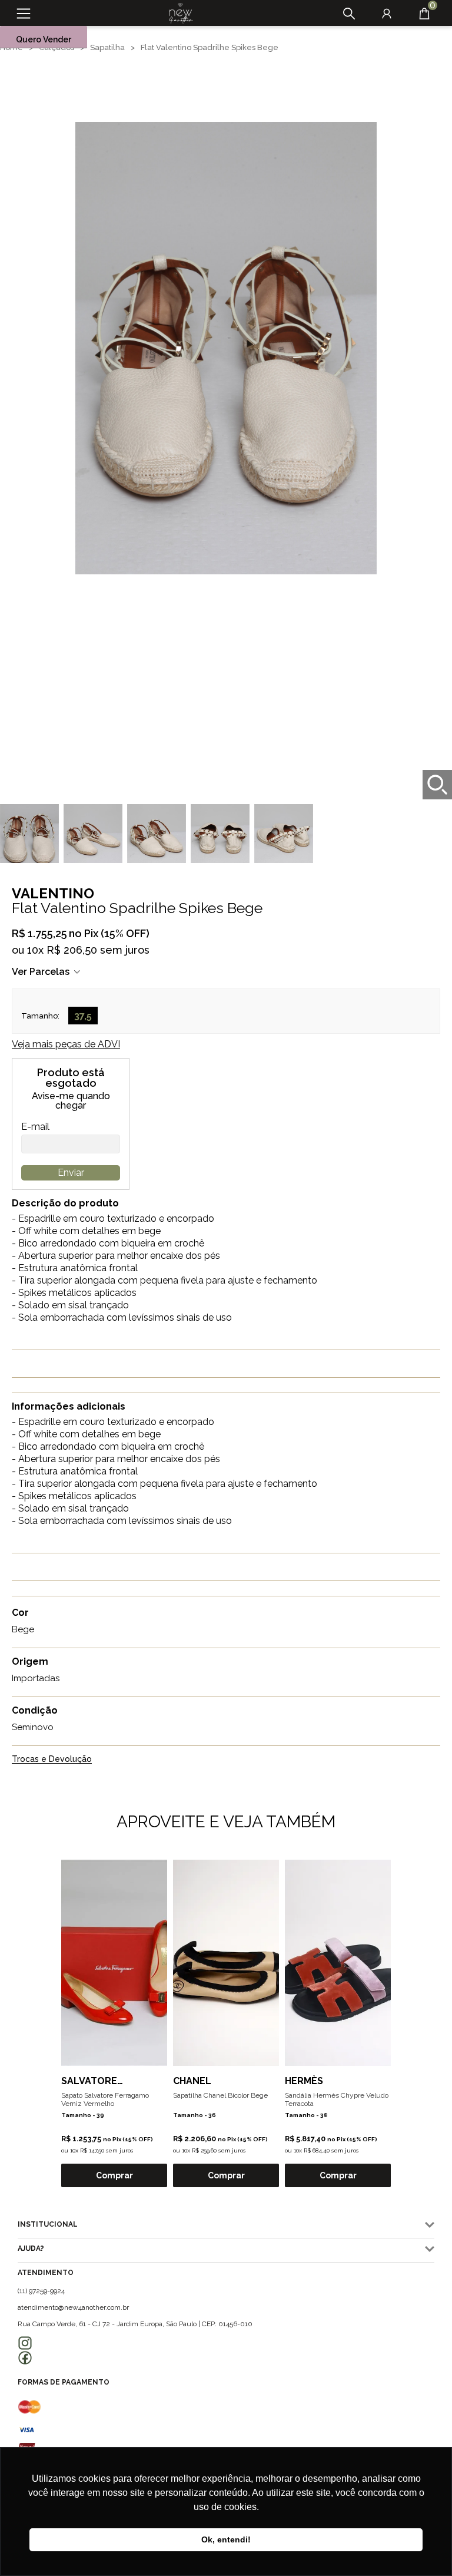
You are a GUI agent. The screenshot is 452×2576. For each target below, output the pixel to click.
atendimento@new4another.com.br (73, 2307)
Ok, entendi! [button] (226, 2539)
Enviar (71, 1173)
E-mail (35, 1127)
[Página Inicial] (177, 14)
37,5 (83, 1016)
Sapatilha (107, 47)
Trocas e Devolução (52, 1759)
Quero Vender (44, 39)
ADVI (66, 1044)
